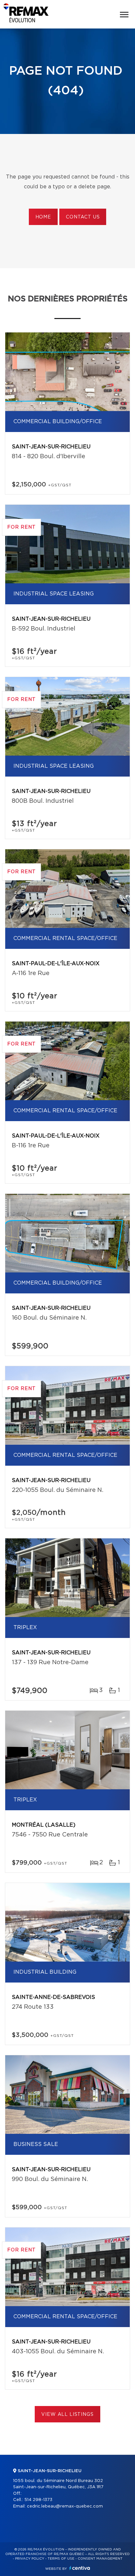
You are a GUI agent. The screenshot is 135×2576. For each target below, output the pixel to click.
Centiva (80, 2568)
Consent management (100, 2559)
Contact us (83, 217)
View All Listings (67, 2415)
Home (43, 217)
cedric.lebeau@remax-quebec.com (65, 2506)
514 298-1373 (38, 2500)
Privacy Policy (30, 2559)
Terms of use (61, 2559)
